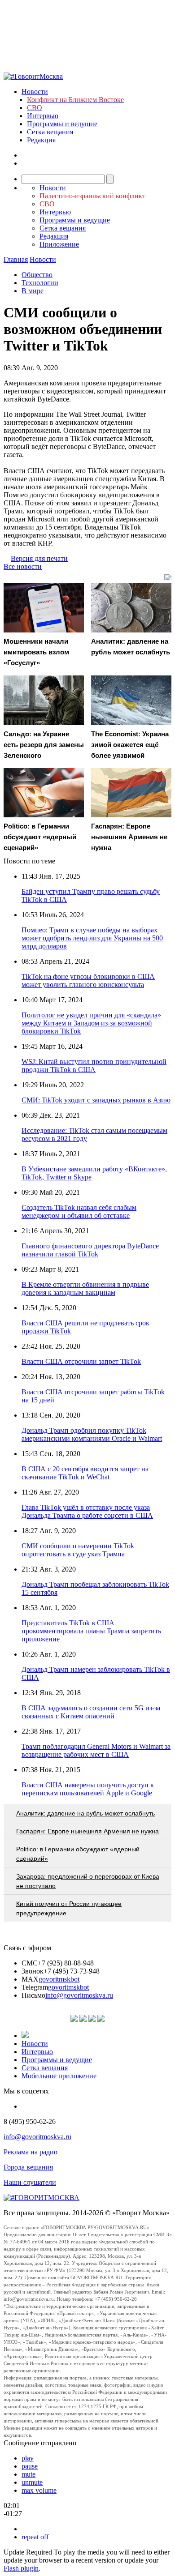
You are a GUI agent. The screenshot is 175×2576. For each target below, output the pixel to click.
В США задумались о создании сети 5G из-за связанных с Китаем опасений (91, 1712)
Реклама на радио (31, 2152)
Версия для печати (39, 558)
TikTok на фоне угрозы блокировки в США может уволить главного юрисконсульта (88, 980)
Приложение (59, 244)
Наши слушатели (30, 2182)
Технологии (40, 283)
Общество (37, 275)
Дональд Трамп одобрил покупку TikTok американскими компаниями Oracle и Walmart (92, 1434)
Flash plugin (21, 2568)
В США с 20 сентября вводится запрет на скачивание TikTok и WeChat (85, 1473)
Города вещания (28, 2167)
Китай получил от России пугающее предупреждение (69, 1908)
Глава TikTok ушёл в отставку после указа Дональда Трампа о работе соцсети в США (87, 1511)
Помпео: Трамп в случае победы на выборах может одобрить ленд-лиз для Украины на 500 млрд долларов (92, 938)
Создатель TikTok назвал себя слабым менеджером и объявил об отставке (79, 1211)
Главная (16, 259)
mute (28, 2474)
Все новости (23, 566)
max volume (39, 2490)
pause (30, 2466)
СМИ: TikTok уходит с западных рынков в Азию (96, 1100)
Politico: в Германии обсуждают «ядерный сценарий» (78, 1854)
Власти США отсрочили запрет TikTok (81, 1361)
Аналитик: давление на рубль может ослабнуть (85, 1813)
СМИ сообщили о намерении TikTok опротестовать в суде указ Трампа (78, 1550)
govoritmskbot (59, 1979)
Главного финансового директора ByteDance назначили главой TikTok (90, 1250)
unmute (32, 2482)
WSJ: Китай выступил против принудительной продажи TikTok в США (94, 1066)
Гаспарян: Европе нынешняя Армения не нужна (87, 1831)
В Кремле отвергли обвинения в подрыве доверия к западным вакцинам (85, 1288)
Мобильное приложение (59, 2076)
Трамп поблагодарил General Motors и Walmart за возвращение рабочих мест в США (96, 1750)
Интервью (43, 116)
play (28, 2458)
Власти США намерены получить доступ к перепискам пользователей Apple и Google (88, 1789)
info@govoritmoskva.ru (79, 1995)
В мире (33, 291)
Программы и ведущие (62, 124)
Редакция (41, 140)
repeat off (35, 2537)
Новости (35, 92)
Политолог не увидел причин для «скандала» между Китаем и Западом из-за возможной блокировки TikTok (91, 1023)
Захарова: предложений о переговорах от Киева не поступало (88, 1881)
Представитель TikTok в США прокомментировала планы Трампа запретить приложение (91, 1631)
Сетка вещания (50, 132)
